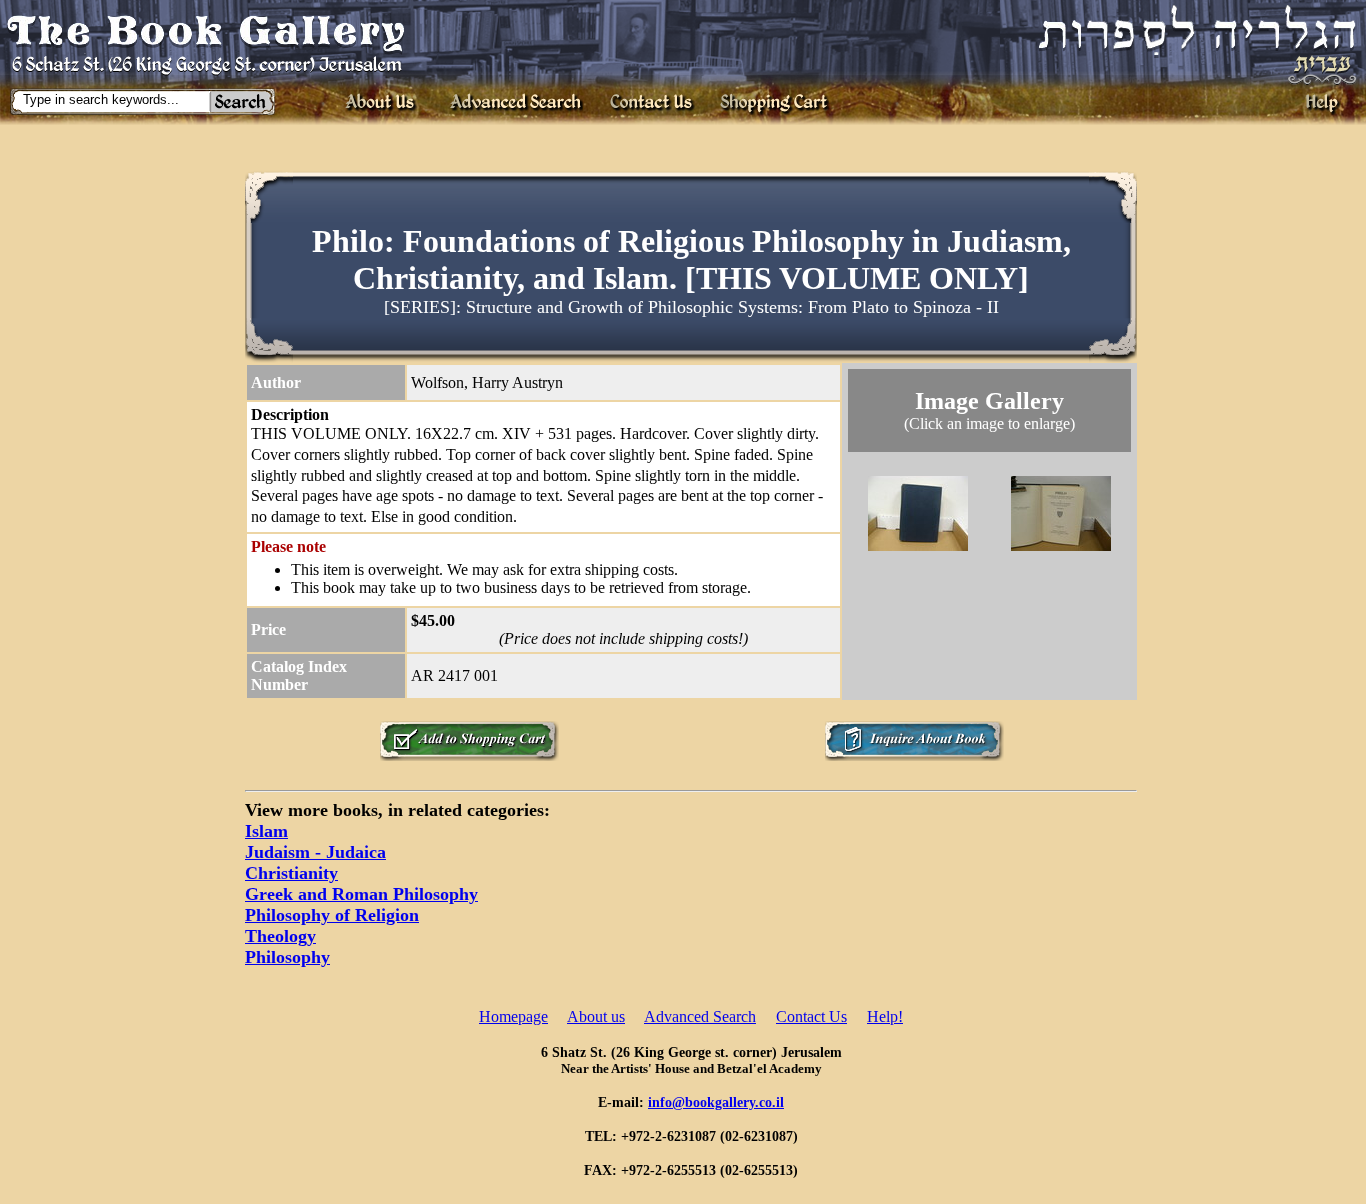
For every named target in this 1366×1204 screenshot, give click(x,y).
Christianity (291, 873)
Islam (266, 831)
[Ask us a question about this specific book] (914, 755)
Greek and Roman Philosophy (361, 894)
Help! (885, 1016)
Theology (280, 936)
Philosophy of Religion (332, 915)
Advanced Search (700, 1016)
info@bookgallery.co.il (716, 1102)
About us (596, 1016)
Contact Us (811, 1016)
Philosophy (287, 957)
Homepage (513, 1016)
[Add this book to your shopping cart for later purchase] (469, 755)
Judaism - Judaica (315, 852)
